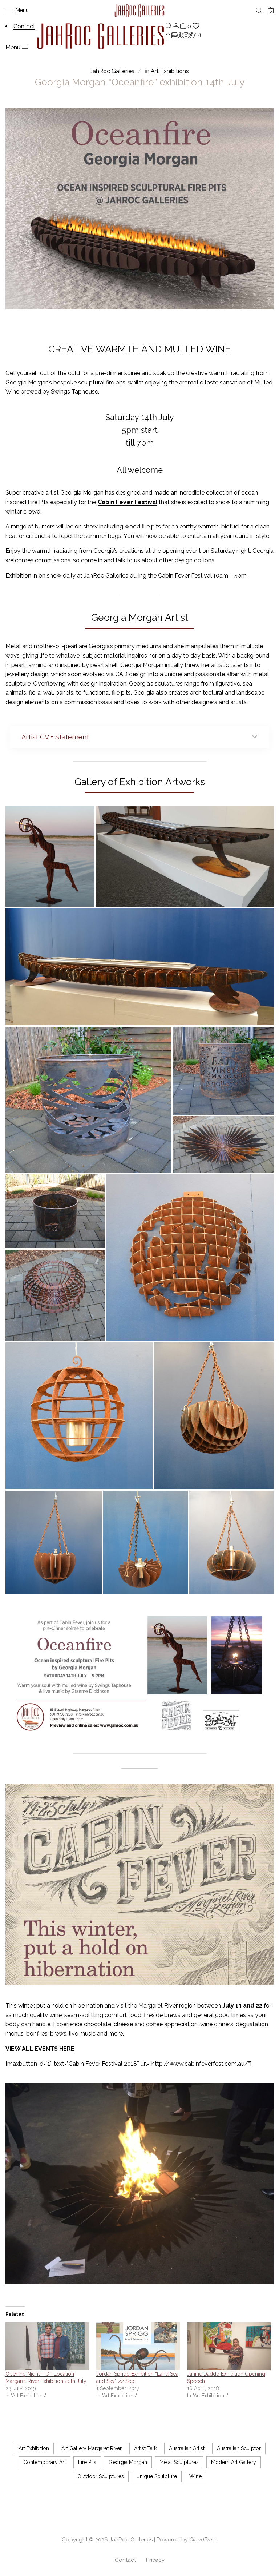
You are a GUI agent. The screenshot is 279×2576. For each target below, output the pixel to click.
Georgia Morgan (128, 2462)
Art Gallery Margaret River (92, 2448)
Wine (195, 2476)
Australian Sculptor (239, 2448)
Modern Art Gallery (234, 2462)
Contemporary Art (45, 2462)
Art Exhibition (34, 2448)
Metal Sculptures (179, 2462)
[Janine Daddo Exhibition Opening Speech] (229, 2346)
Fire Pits (87, 2462)
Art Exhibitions (170, 71)
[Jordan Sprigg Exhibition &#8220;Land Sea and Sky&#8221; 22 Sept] (138, 2346)
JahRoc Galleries (131, 2540)
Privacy (155, 2560)
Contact (125, 2560)
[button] (50, 857)
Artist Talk (145, 2448)
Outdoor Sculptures (101, 2476)
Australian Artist (187, 2448)
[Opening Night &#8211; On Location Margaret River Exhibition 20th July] (47, 2346)
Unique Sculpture (157, 2476)
